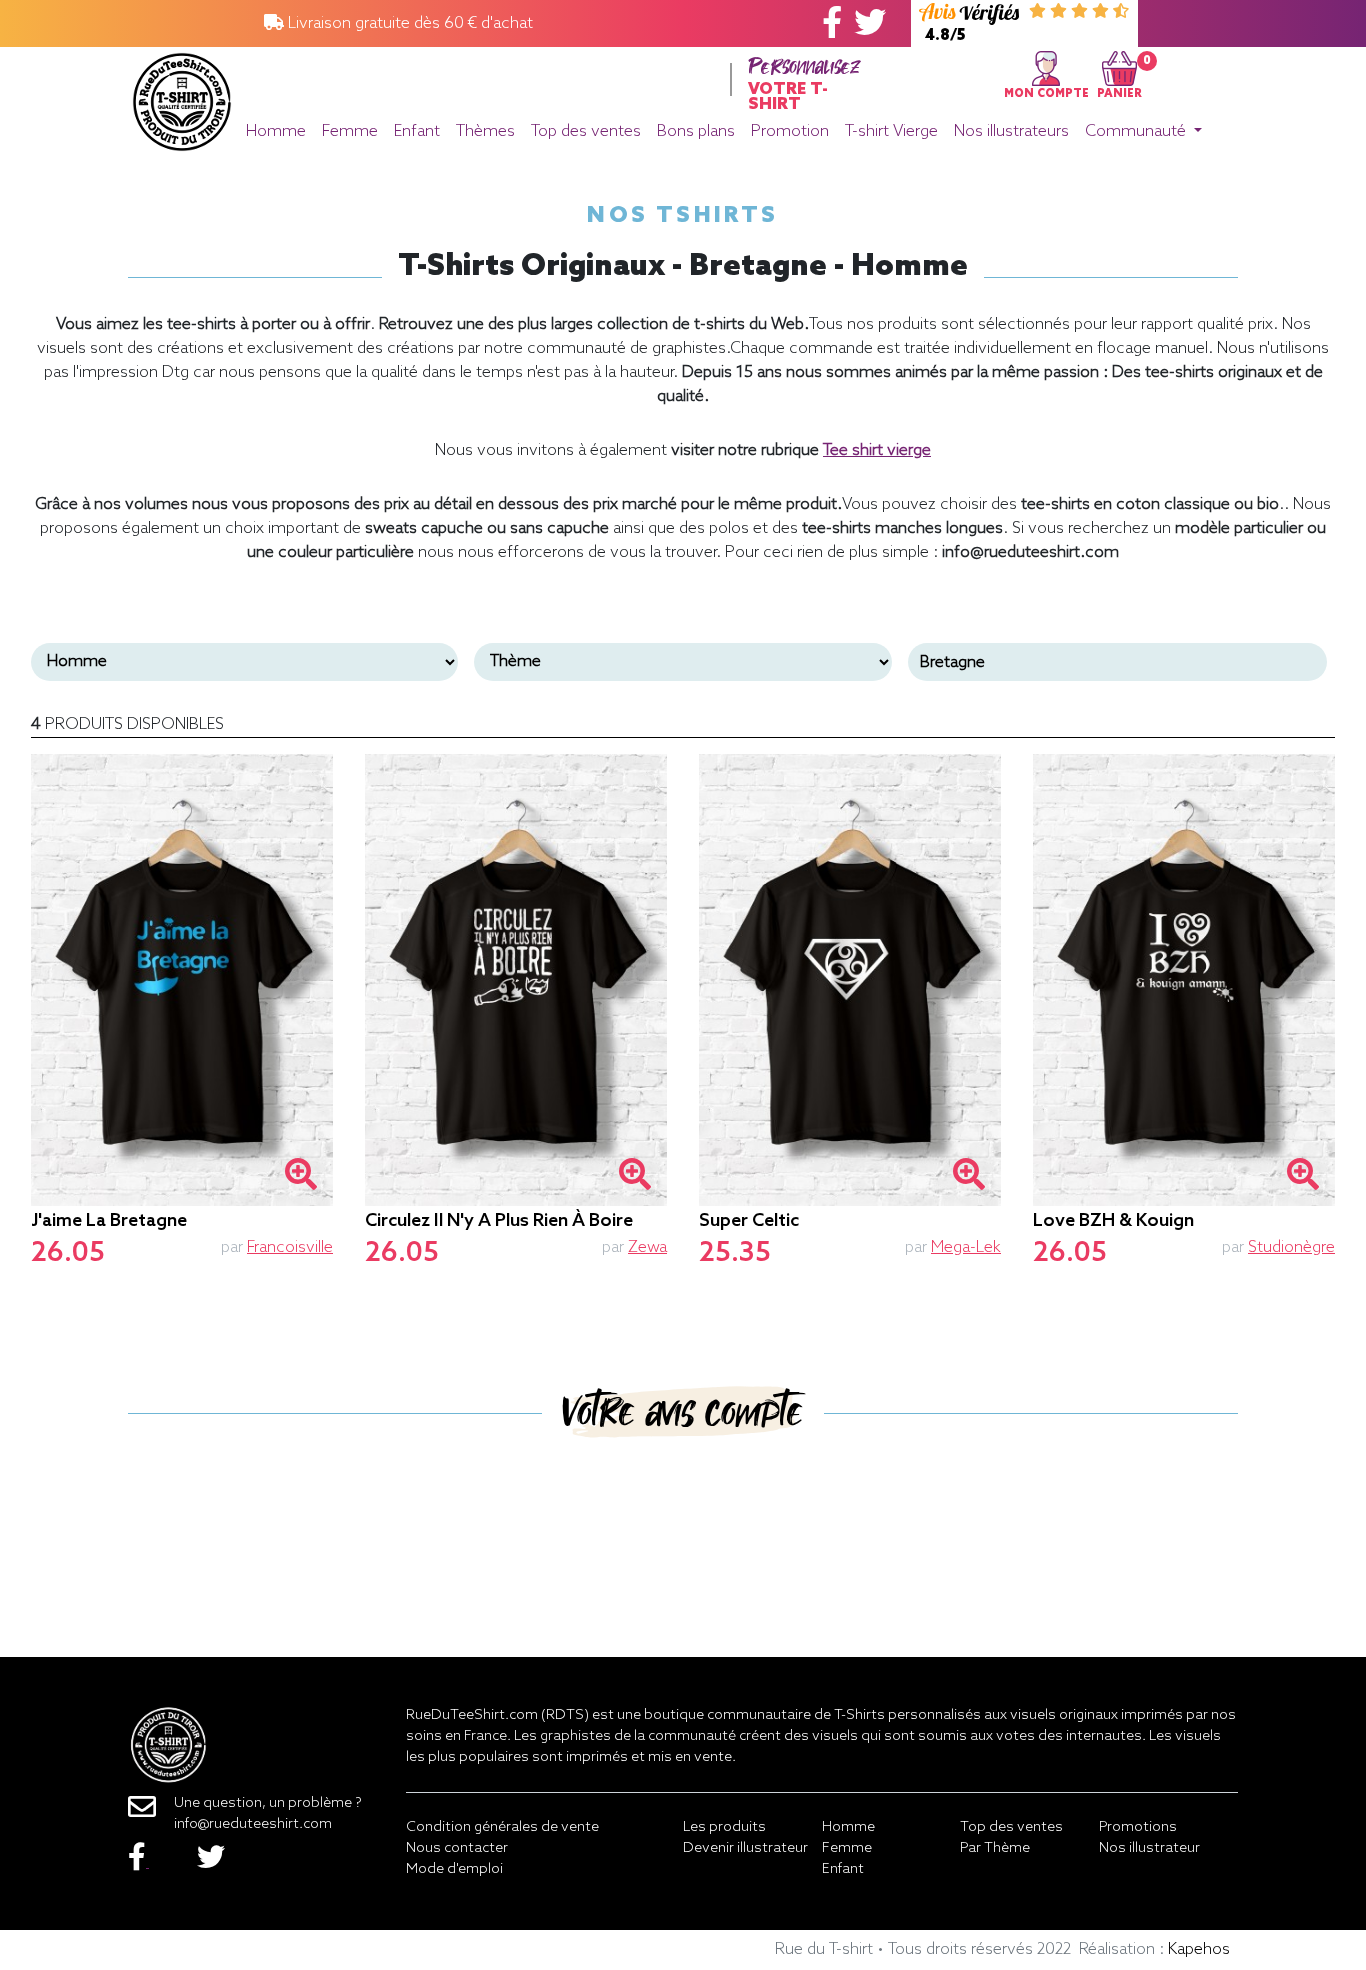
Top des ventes (586, 131)
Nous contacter (457, 1848)
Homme (276, 131)
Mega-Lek (966, 1247)
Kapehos (1199, 1949)
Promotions (1138, 1827)
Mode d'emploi (454, 1869)
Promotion (790, 131)
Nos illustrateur (1149, 1848)
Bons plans (696, 131)
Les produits (724, 1827)
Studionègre (1291, 1247)
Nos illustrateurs (1011, 131)
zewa (647, 1247)
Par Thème (995, 1848)
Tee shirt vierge (877, 450)
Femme (350, 131)
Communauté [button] (1137, 131)
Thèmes (485, 131)
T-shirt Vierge (891, 131)
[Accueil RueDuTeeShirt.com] (182, 96)
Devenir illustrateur (745, 1848)
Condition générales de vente (502, 1827)
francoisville (290, 1247)
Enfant (417, 131)
